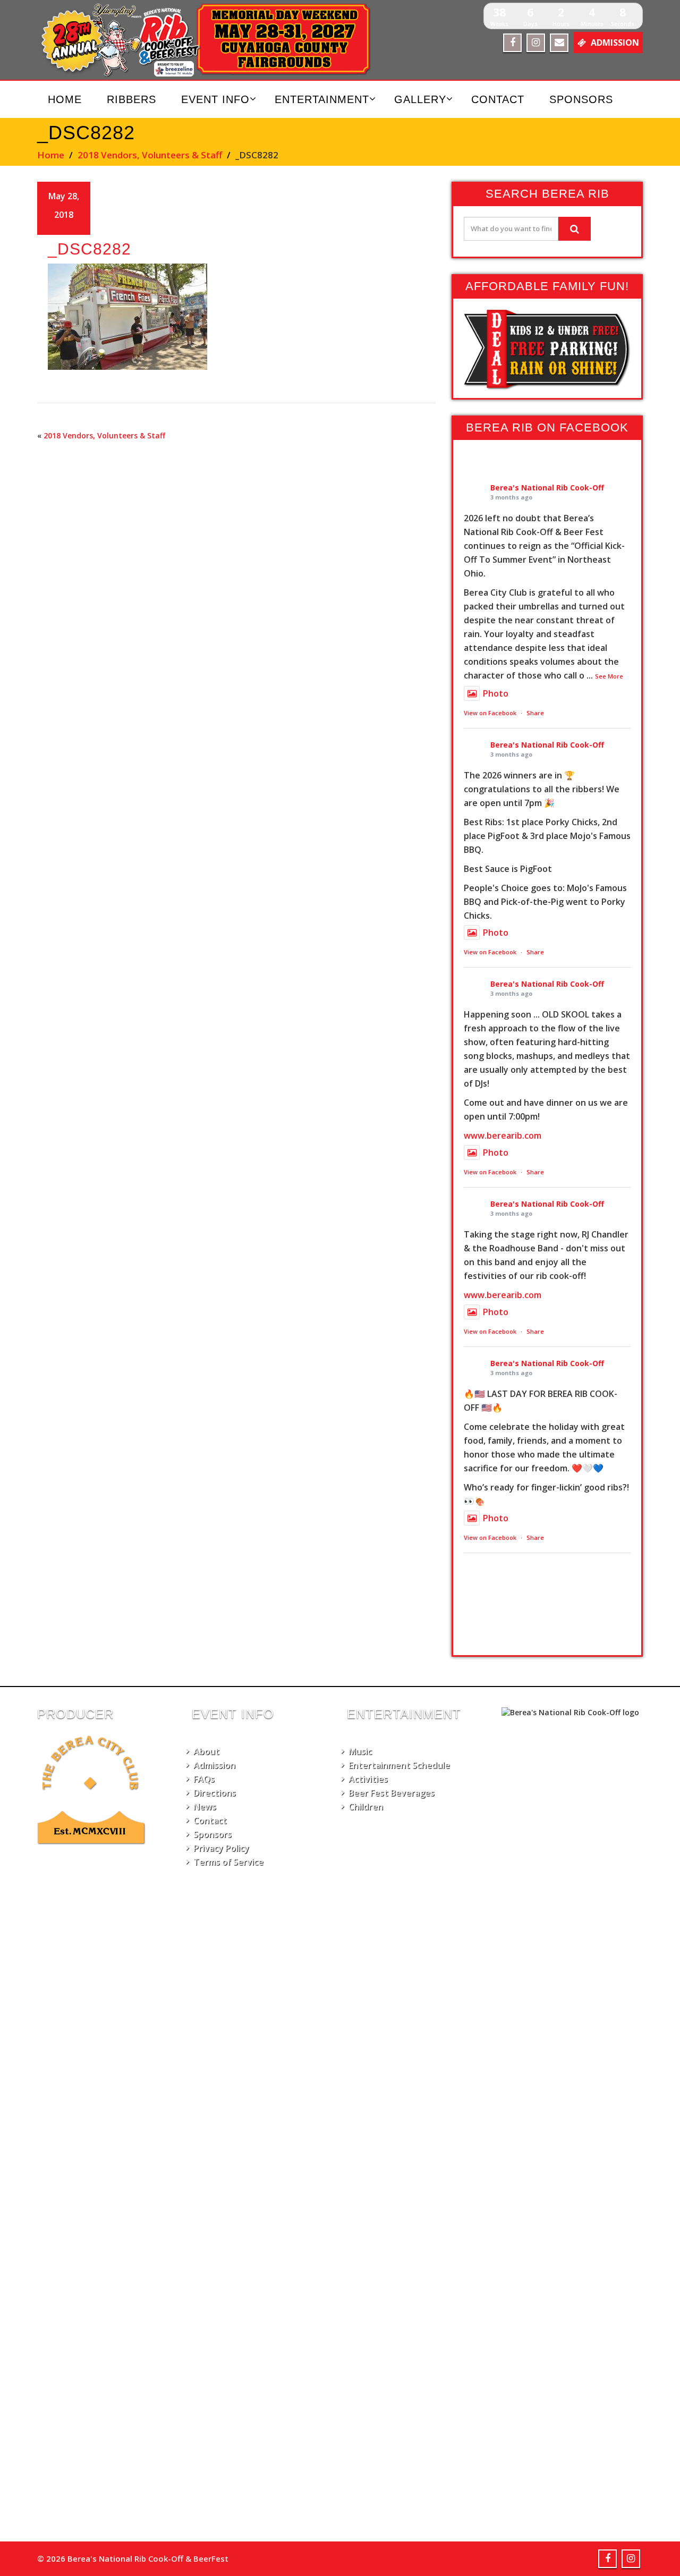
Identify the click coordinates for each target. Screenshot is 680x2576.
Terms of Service (228, 1862)
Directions (215, 1793)
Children (366, 1807)
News (205, 1807)
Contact (498, 99)
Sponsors (581, 99)
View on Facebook (490, 713)
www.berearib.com (503, 1136)
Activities (368, 1779)
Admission (214, 1765)
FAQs (204, 1779)
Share (535, 713)
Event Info (215, 99)
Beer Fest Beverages (392, 1793)
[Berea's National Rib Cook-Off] (211, 40)
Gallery (420, 99)
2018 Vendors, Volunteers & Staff (150, 155)
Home (65, 99)
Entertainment (322, 99)
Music (360, 1751)
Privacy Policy (221, 1848)
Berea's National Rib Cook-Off (547, 488)
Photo (496, 693)
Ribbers (131, 99)
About (206, 1751)
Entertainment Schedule (399, 1765)
